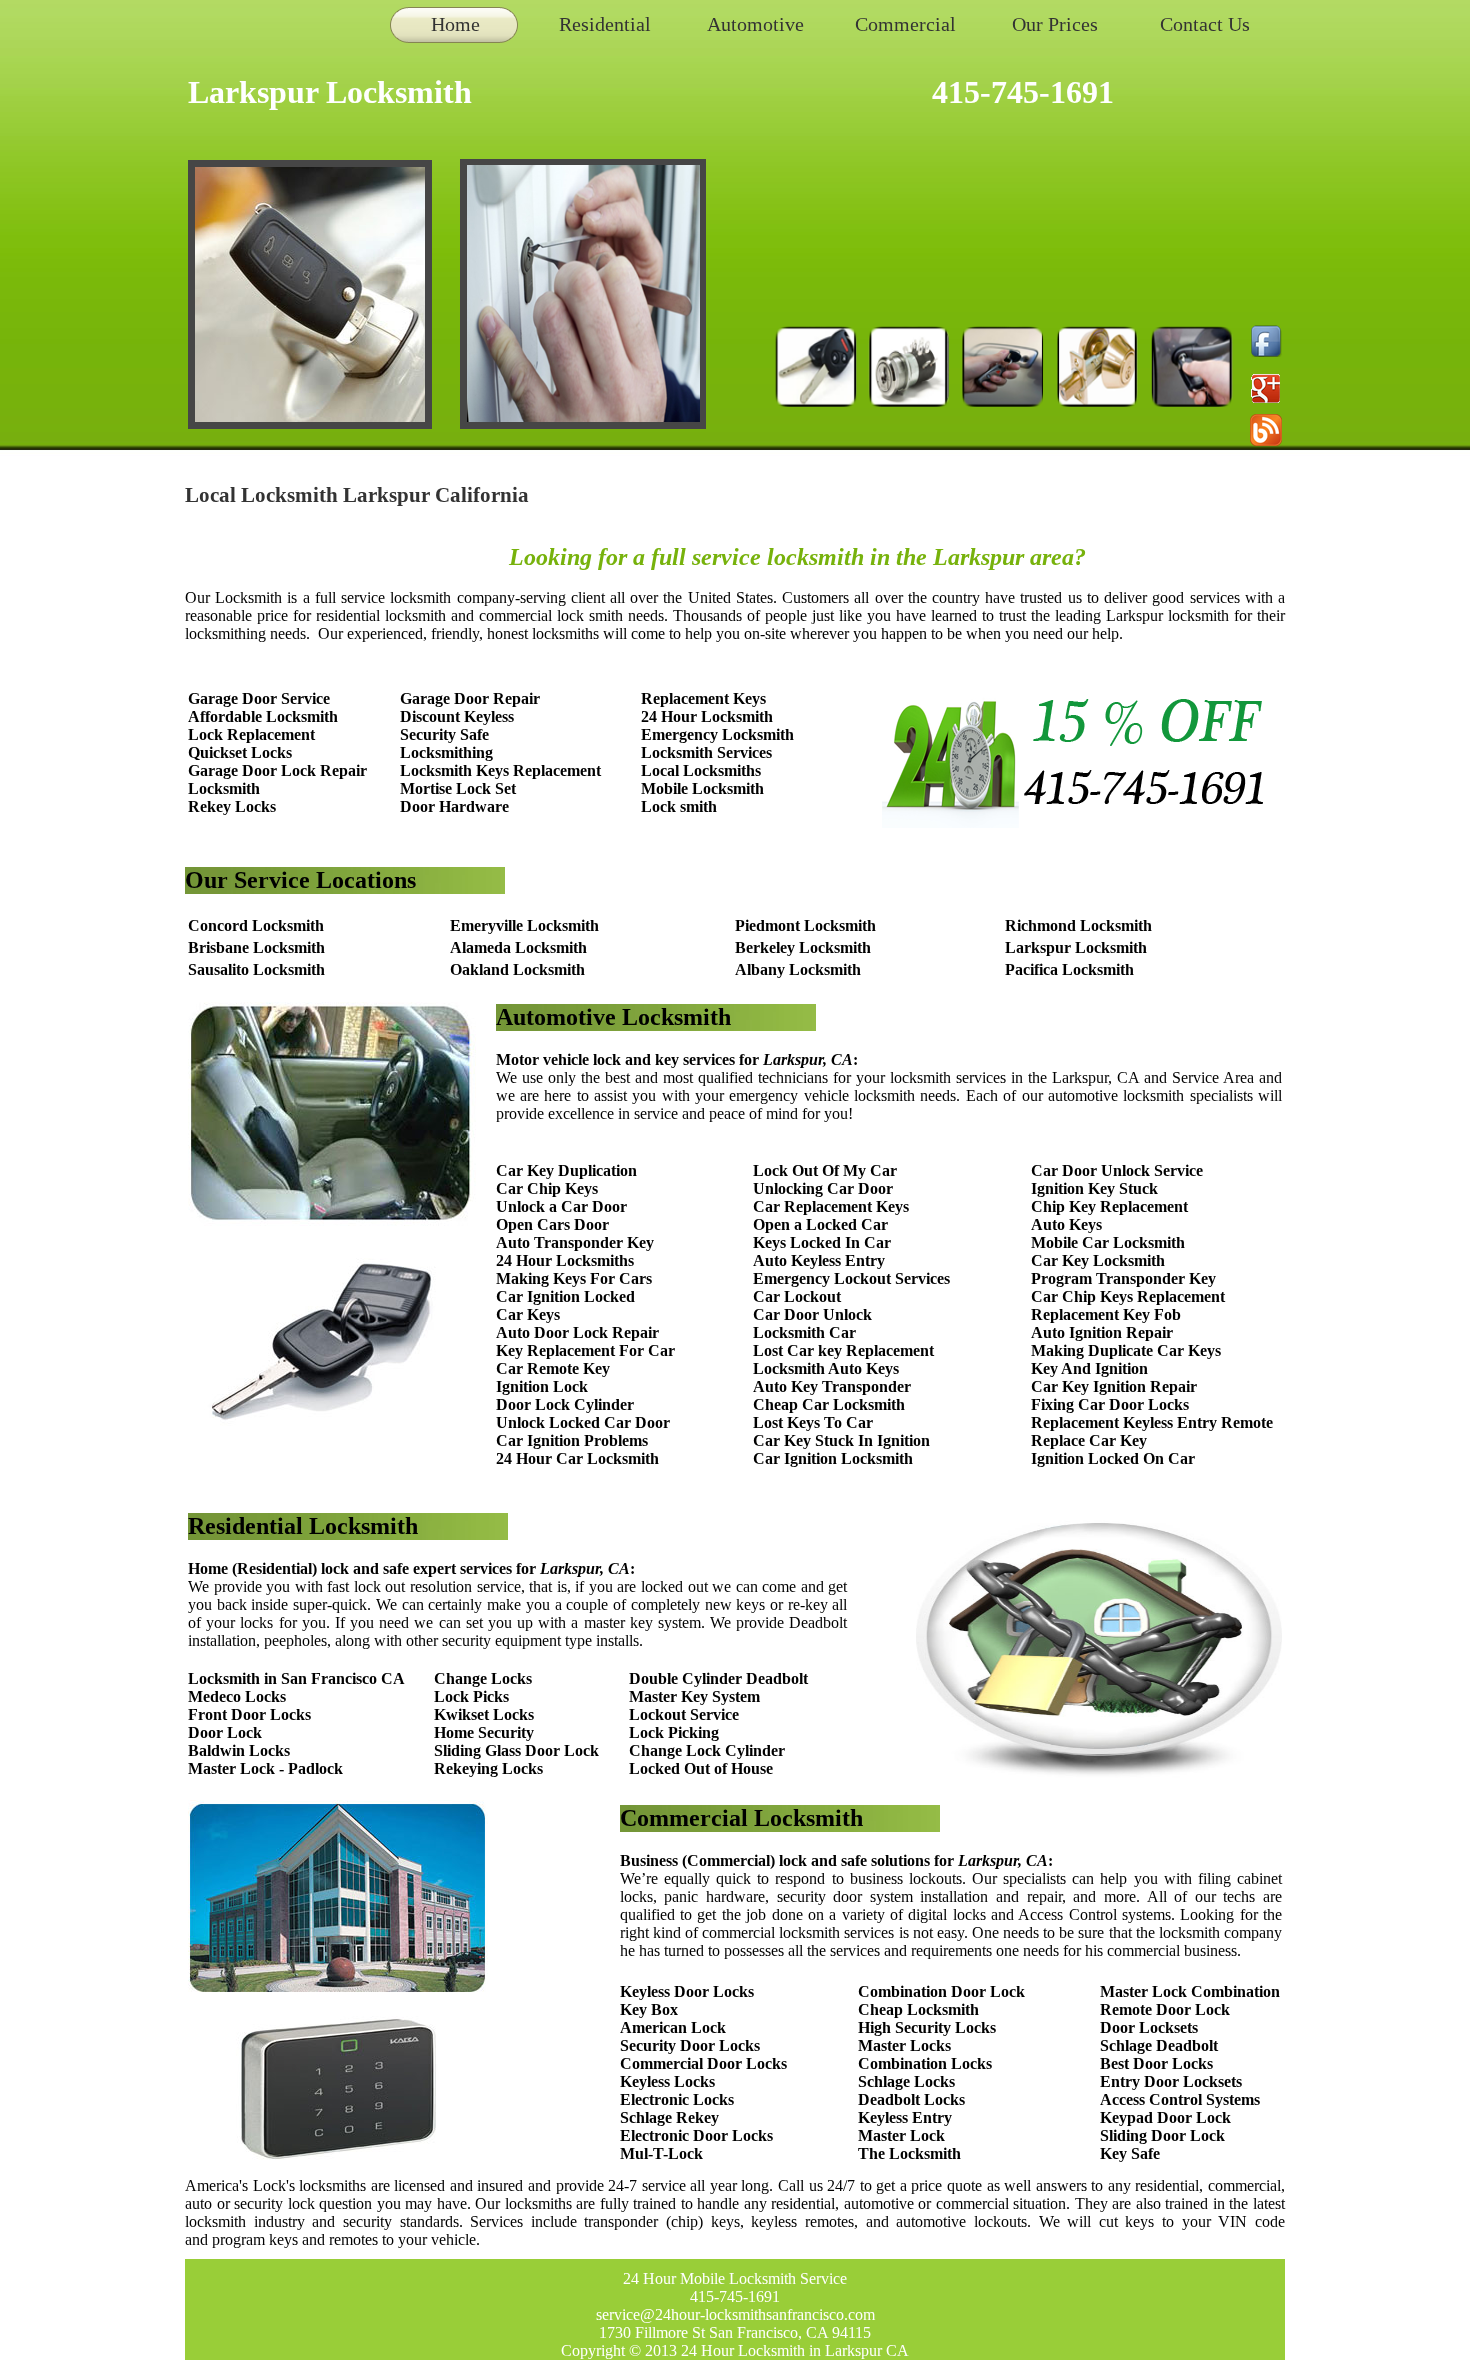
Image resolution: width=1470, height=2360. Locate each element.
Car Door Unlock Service (1117, 1170)
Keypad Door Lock (1165, 2117)
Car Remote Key (553, 1368)
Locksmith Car (804, 1332)
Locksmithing (446, 752)
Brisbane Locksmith (256, 947)
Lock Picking (674, 1732)
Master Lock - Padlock (265, 1768)
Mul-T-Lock (661, 2153)
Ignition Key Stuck (1094, 1188)
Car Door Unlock (812, 1314)
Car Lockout (797, 1296)
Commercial (905, 24)
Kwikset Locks (484, 1714)
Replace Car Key (1089, 1440)
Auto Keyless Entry (819, 1260)
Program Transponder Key (1123, 1278)
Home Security (484, 1732)
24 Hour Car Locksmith (577, 1458)
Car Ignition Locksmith (833, 1458)
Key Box (649, 2009)
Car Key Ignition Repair (1114, 1386)
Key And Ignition (1089, 1368)
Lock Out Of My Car (825, 1170)
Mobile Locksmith (702, 788)
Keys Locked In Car (822, 1242)
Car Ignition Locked (565, 1296)
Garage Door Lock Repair (277, 770)
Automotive (755, 24)
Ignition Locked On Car (1113, 1458)
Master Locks (904, 2045)
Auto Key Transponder (832, 1386)
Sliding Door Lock (1162, 2135)
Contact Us (1205, 24)
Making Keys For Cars (574, 1278)
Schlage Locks (906, 2081)
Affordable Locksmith (263, 716)
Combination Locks (925, 2063)
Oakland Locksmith (517, 969)
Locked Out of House (701, 1768)
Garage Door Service (259, 698)
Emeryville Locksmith (524, 925)
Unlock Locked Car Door (583, 1422)
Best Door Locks (1156, 2063)
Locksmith (224, 788)
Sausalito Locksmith (256, 969)
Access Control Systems (1180, 2099)
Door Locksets (1149, 2027)
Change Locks (483, 1678)
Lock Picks (471, 1696)
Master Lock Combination (1190, 1991)
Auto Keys (1066, 1224)
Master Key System (694, 1696)
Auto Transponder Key (575, 1242)
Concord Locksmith (256, 925)
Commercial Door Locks (703, 2063)
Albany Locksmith (798, 969)
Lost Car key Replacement (843, 1350)
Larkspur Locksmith (1076, 947)
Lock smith (679, 806)
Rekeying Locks (488, 1768)
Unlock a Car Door (561, 1206)
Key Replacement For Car (585, 1350)
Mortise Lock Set (458, 788)
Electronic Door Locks (696, 2135)
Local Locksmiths (701, 770)
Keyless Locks (667, 2081)
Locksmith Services (706, 752)
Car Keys (528, 1314)
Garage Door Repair (470, 698)
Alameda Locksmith (518, 947)
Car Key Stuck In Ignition (841, 1440)
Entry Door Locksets (1171, 2081)
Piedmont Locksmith (805, 925)
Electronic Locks (677, 2099)
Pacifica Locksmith (1069, 969)
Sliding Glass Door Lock (516, 1750)
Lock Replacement (251, 734)
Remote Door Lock (1165, 2009)
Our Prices (1055, 24)
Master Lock (901, 2135)
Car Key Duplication (566, 1170)
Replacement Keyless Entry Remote (1152, 1422)
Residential (605, 24)
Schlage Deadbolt (1159, 2045)
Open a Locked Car (820, 1224)
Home (455, 24)
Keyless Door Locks (687, 1991)
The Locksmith (909, 2153)
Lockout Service (684, 1714)
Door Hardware (454, 806)
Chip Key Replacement (1109, 1206)
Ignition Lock (542, 1386)
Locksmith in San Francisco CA (296, 1678)
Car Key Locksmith (1098, 1260)
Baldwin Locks (239, 1750)
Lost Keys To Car (813, 1422)
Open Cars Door (552, 1224)
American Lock (673, 2027)
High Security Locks (927, 2027)
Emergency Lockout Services (851, 1278)
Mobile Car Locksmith (1108, 1242)
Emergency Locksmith (717, 734)
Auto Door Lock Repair (577, 1332)
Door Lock (225, 1732)
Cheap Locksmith (918, 2009)
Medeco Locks (237, 1696)
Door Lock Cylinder (565, 1404)
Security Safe (444, 734)
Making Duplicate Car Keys (1126, 1350)
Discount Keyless (457, 716)
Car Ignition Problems (572, 1440)
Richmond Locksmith (1078, 925)
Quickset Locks (240, 752)
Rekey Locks (232, 806)
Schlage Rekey (669, 2117)
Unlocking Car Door (823, 1188)
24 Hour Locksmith (707, 716)
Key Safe (1130, 2153)
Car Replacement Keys (831, 1206)
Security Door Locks (690, 2045)
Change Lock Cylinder (707, 1750)
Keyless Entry (905, 2117)
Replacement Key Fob (1106, 1314)
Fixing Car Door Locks (1110, 1404)
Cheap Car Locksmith (829, 1404)
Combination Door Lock (941, 1991)
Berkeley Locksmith (803, 947)
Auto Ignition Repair (1102, 1332)
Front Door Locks (249, 1714)
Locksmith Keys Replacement (500, 770)
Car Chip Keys (547, 1188)
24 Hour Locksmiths (565, 1260)
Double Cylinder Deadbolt (718, 1678)
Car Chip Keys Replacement (1128, 1296)
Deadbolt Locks (911, 2099)
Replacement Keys (703, 698)
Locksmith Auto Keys (826, 1368)
